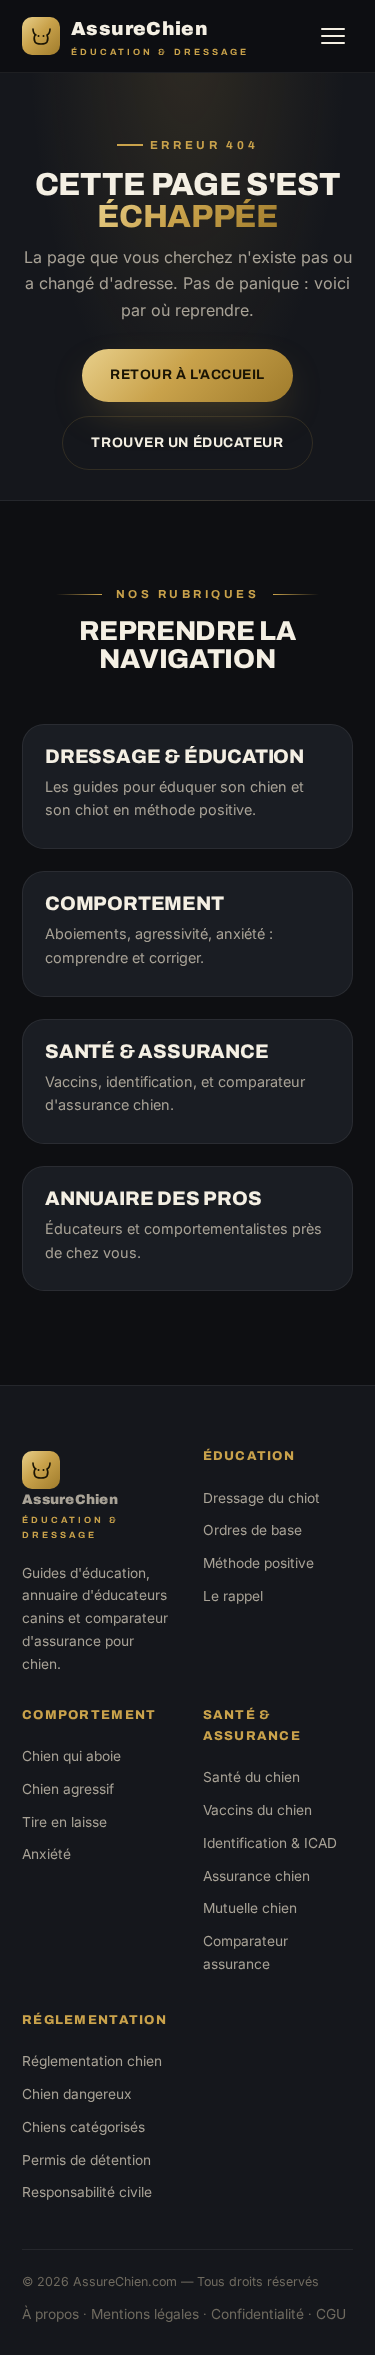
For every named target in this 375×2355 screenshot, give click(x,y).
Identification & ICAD (270, 1843)
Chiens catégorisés (83, 2127)
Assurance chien (256, 1876)
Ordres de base (252, 1530)
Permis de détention (86, 2160)
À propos (50, 2314)
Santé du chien (251, 1777)
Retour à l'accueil (187, 374)
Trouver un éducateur (187, 442)
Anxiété (46, 1854)
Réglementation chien (92, 2061)
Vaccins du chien (257, 1810)
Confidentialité (257, 2314)
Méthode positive (258, 1563)
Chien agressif (68, 1789)
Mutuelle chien (250, 1908)
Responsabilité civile (87, 2192)
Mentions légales (145, 2314)
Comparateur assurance (245, 1952)
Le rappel (233, 1596)
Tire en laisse (64, 1822)
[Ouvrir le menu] (333, 36)
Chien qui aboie (71, 1756)
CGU (331, 2314)
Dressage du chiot (261, 1498)
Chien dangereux (77, 2094)
